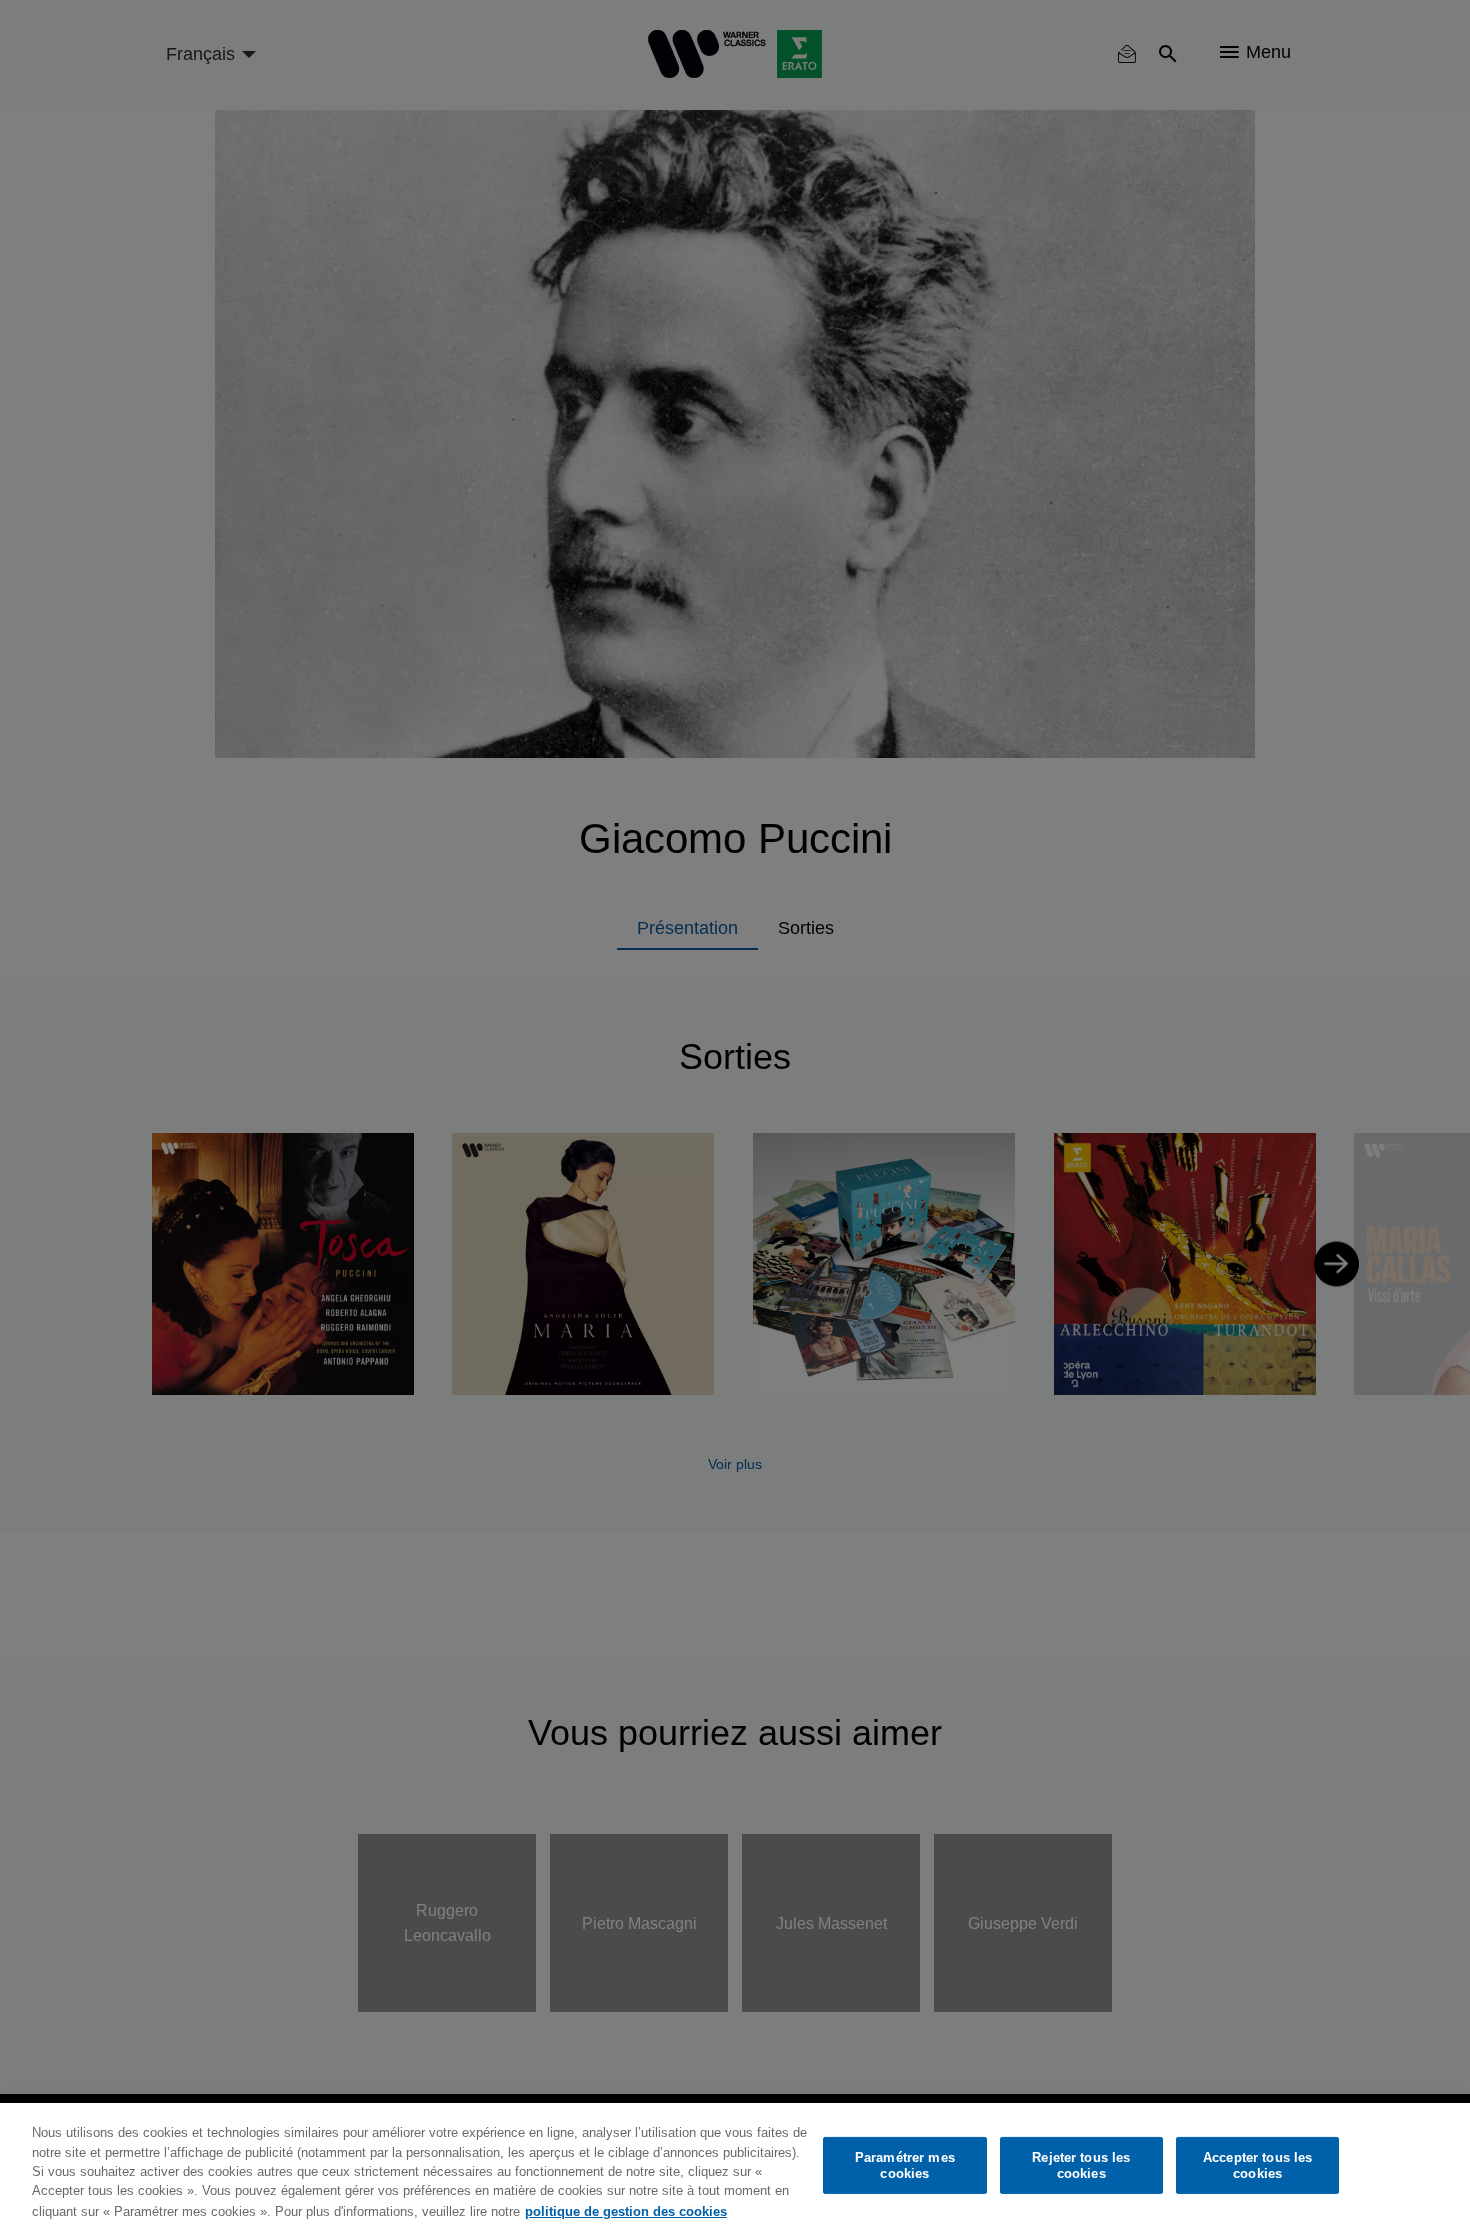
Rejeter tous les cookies (1081, 2165)
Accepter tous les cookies (1257, 2165)
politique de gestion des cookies (626, 2210)
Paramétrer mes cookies (905, 2165)
